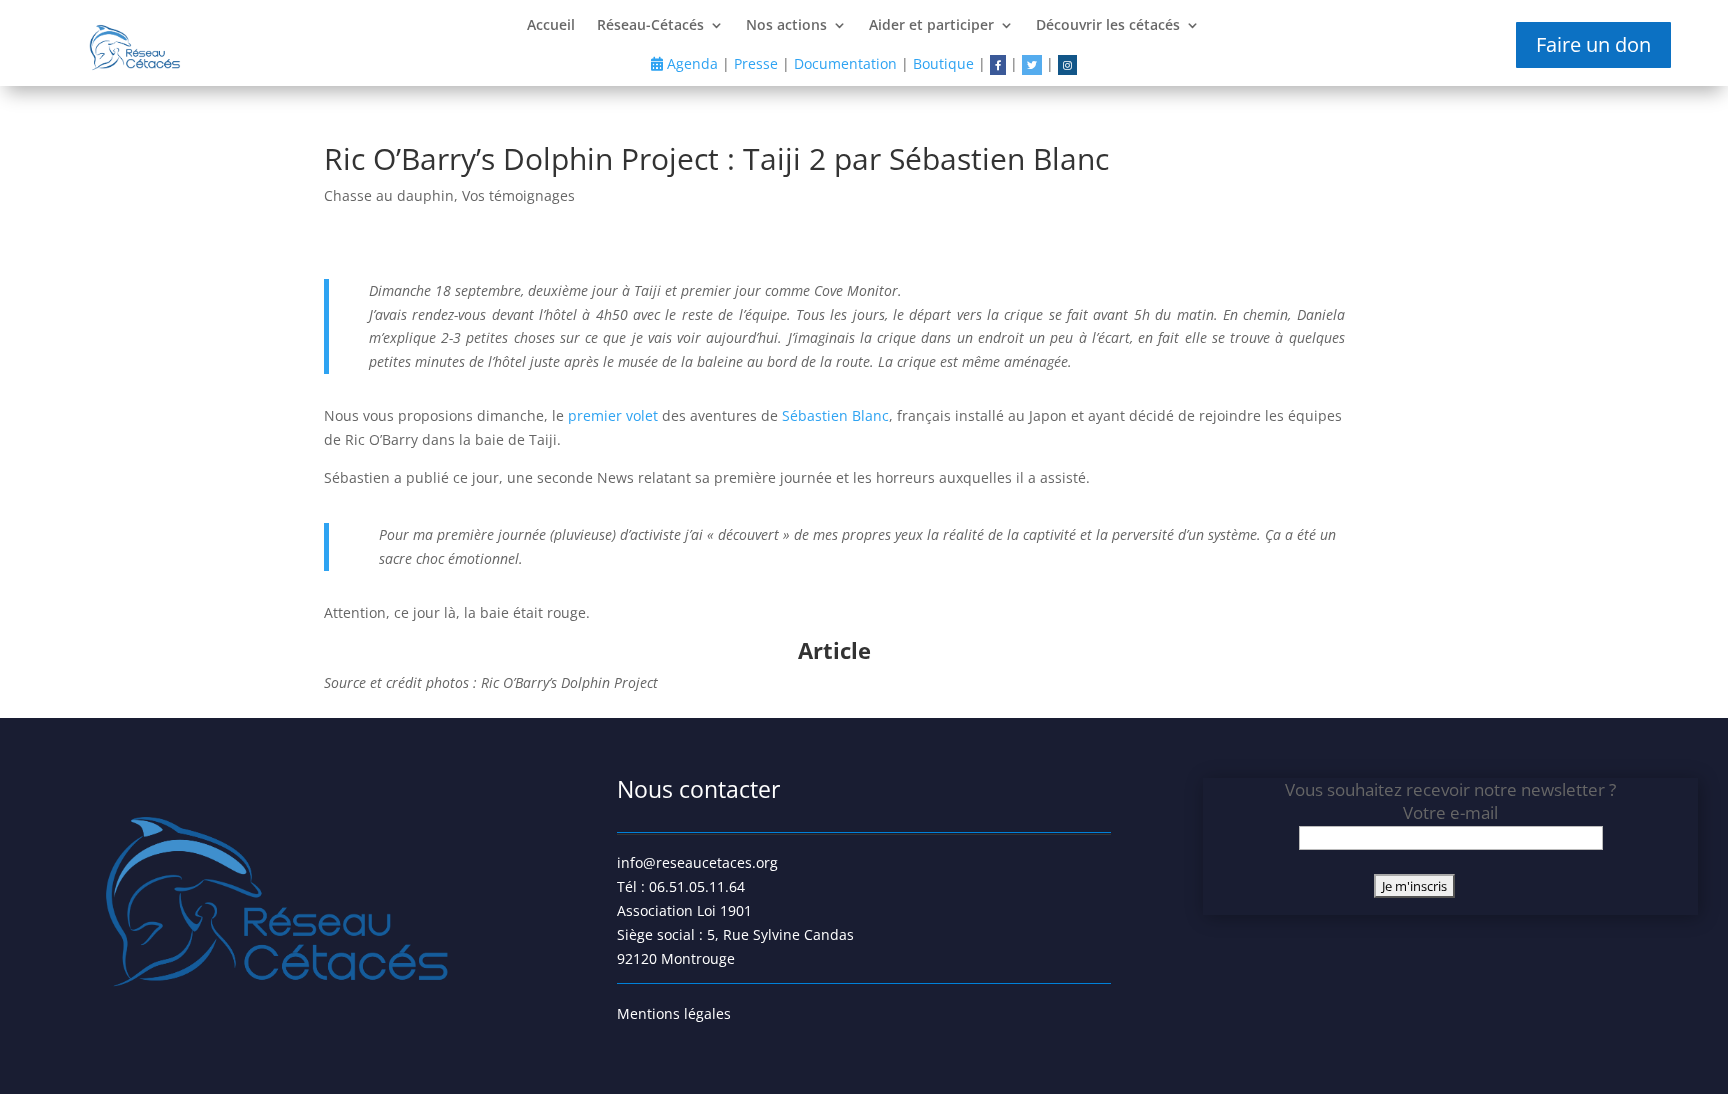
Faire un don (1593, 44)
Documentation (845, 63)
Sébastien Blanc (835, 415)
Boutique (943, 63)
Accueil (551, 26)
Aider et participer (931, 26)
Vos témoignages (518, 195)
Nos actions (786, 26)
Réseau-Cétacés (650, 26)
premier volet (613, 415)
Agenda (690, 63)
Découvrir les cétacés (1108, 26)
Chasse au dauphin (389, 195)
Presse (756, 63)
